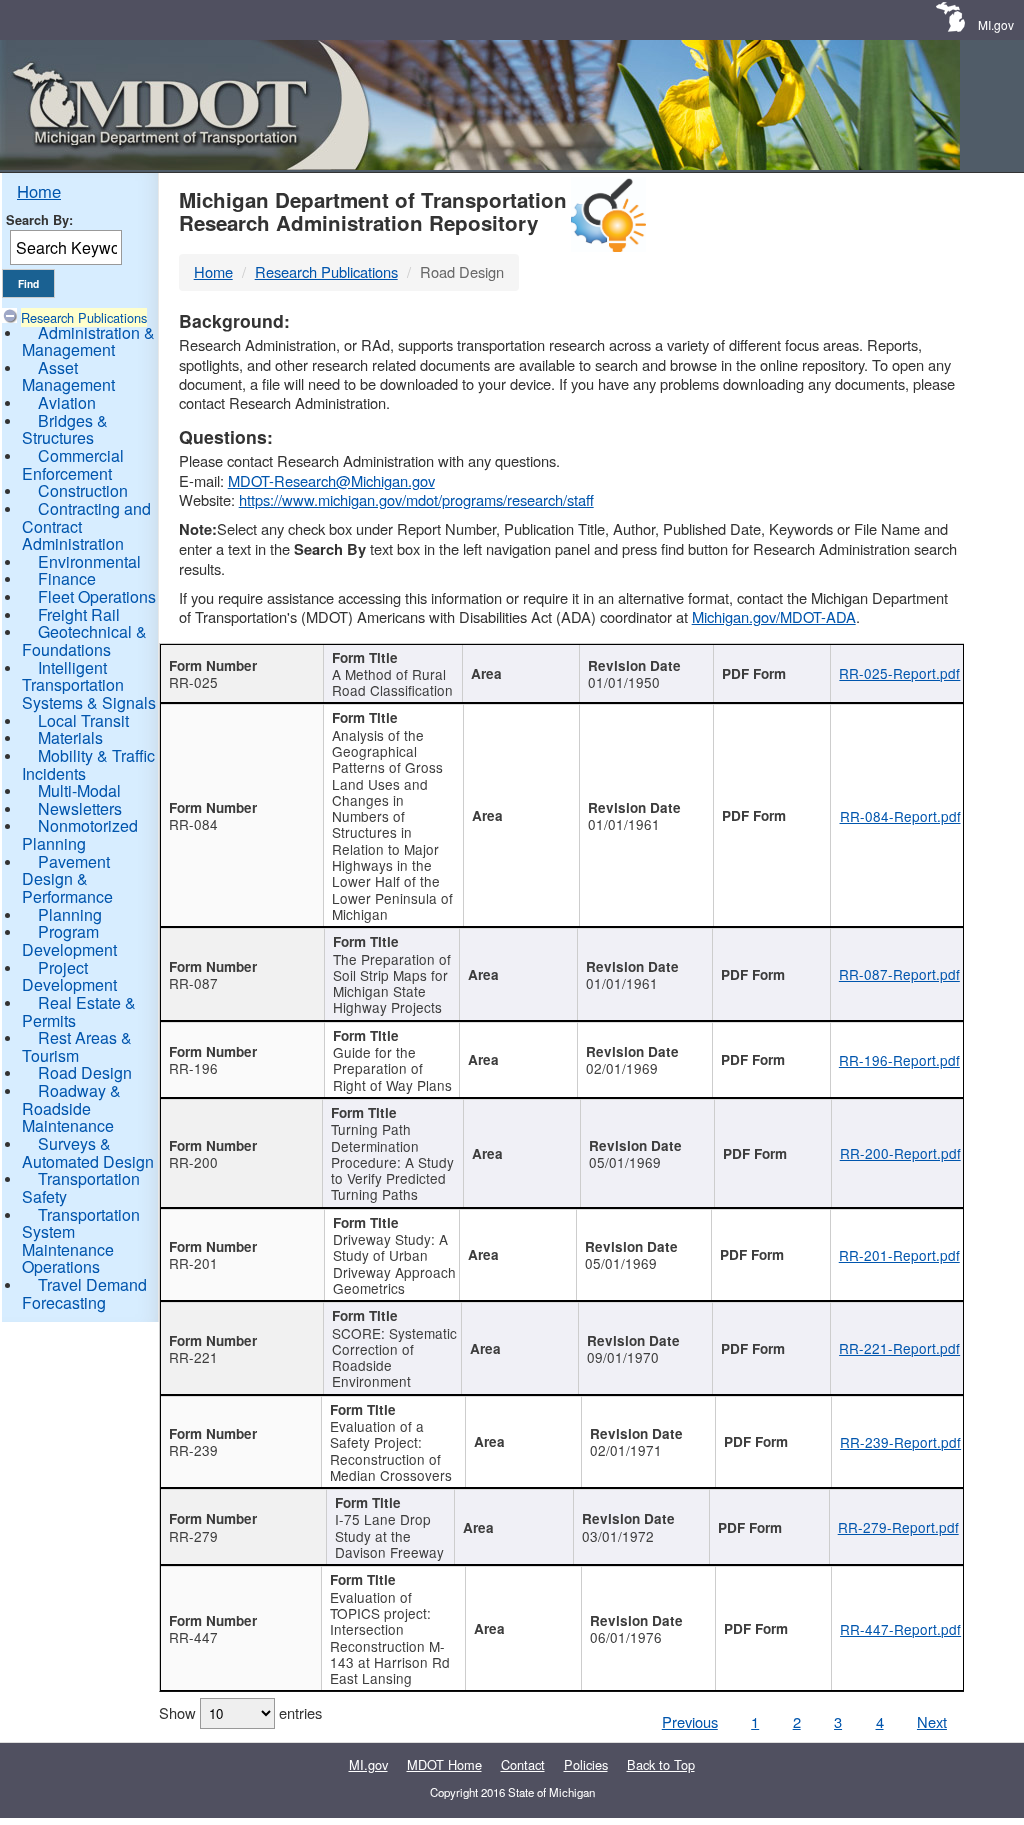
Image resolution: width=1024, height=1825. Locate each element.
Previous (690, 1721)
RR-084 (193, 824)
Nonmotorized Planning (80, 834)
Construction (83, 490)
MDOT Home (444, 1764)
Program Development (69, 940)
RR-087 (193, 983)
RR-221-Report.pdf (899, 1348)
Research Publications (84, 317)
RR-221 (193, 1357)
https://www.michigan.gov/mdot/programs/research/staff (416, 499)
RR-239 (193, 1450)
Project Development (69, 976)
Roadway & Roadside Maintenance (71, 1108)
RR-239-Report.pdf (900, 1442)
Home (39, 191)
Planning (70, 914)
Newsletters (80, 808)
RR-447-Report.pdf (900, 1629)
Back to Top (661, 1764)
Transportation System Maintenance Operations (81, 1241)
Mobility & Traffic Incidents (88, 764)
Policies (586, 1764)
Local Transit (83, 720)
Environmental (89, 561)
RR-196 (193, 1068)
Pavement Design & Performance (67, 879)
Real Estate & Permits (79, 1011)
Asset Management (68, 376)
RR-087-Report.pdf (899, 974)
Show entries (240, 1712)
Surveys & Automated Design (88, 1152)
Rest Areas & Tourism (77, 1046)
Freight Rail (79, 614)
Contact (523, 1764)
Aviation (67, 402)
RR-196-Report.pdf (899, 1060)
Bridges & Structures (65, 429)
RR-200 (193, 1162)
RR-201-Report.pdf (899, 1255)
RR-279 (193, 1536)
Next (932, 1721)
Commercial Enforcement (73, 464)
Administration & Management (88, 341)
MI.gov (996, 24)
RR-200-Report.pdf (900, 1153)
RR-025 (193, 682)
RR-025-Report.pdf (899, 673)
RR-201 (193, 1263)
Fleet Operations (97, 596)
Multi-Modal (79, 790)
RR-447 (193, 1637)
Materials (70, 737)
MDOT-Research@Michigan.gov (331, 480)
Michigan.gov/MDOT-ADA (774, 616)
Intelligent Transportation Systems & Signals (89, 685)
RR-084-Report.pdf (900, 816)
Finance (67, 578)
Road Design (85, 1072)
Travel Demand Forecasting (84, 1293)
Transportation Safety (81, 1187)
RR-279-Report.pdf (898, 1527)
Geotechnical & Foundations (84, 640)
